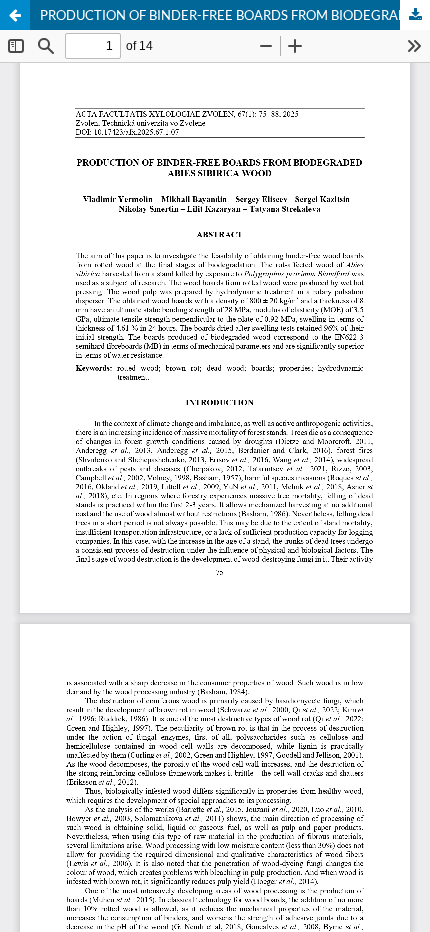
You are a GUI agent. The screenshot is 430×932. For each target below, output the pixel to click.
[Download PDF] (415, 15)
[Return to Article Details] (15, 15)
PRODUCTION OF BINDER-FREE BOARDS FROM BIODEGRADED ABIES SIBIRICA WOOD (235, 15)
